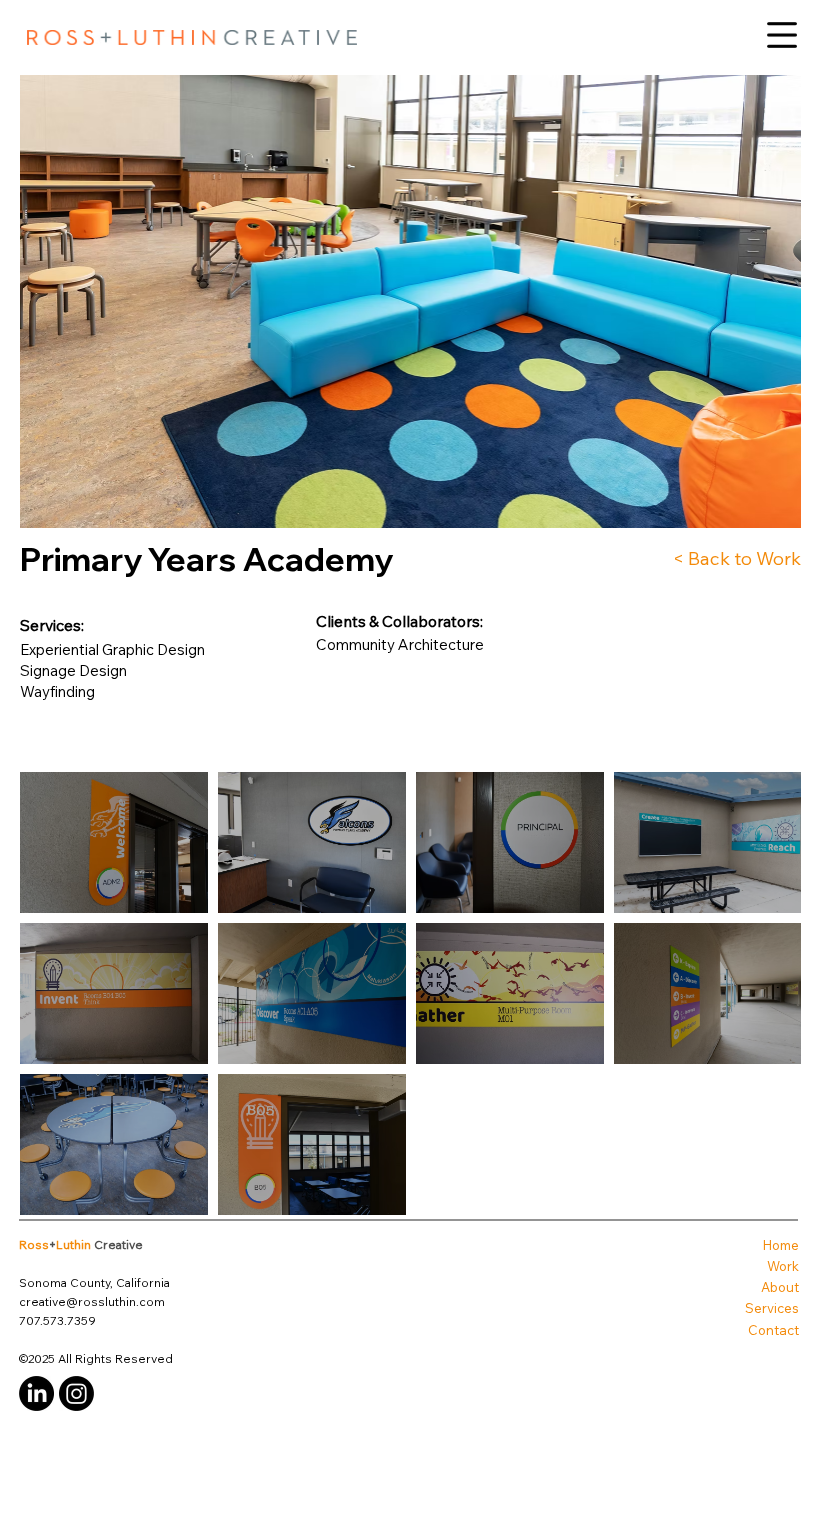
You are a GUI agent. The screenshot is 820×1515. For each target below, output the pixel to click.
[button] (781, 35)
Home (780, 1245)
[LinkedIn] (36, 1393)
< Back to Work (737, 558)
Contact (773, 1330)
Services (772, 1308)
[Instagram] (76, 1393)
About (780, 1287)
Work (783, 1266)
